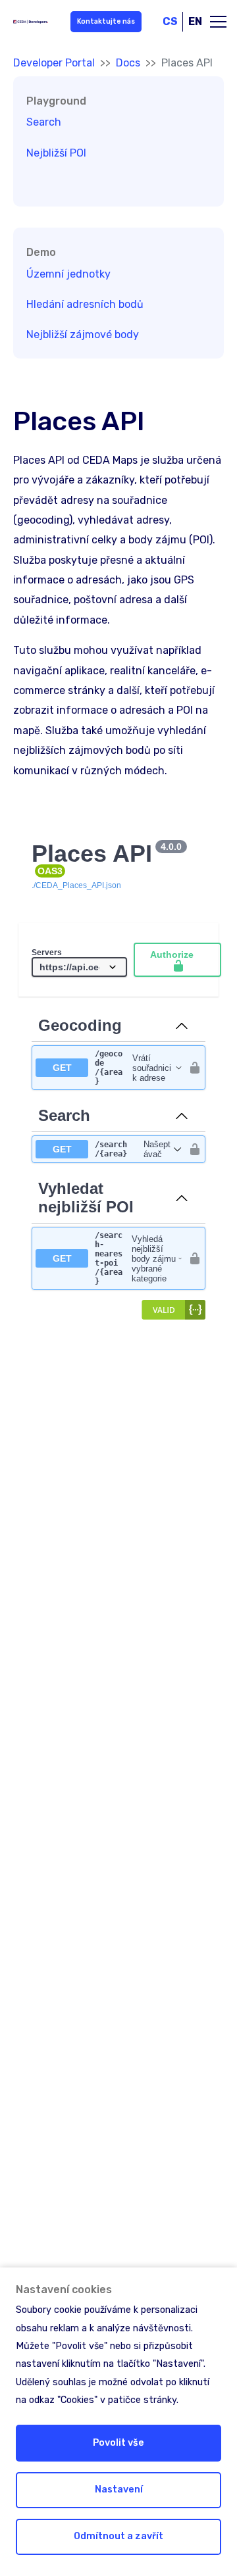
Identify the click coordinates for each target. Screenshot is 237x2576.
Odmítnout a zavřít (118, 2536)
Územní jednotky (68, 274)
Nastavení (119, 2489)
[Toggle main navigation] (218, 22)
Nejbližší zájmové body (83, 334)
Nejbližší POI (56, 153)
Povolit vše (118, 2443)
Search (44, 122)
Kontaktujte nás (106, 21)
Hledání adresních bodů (85, 304)
